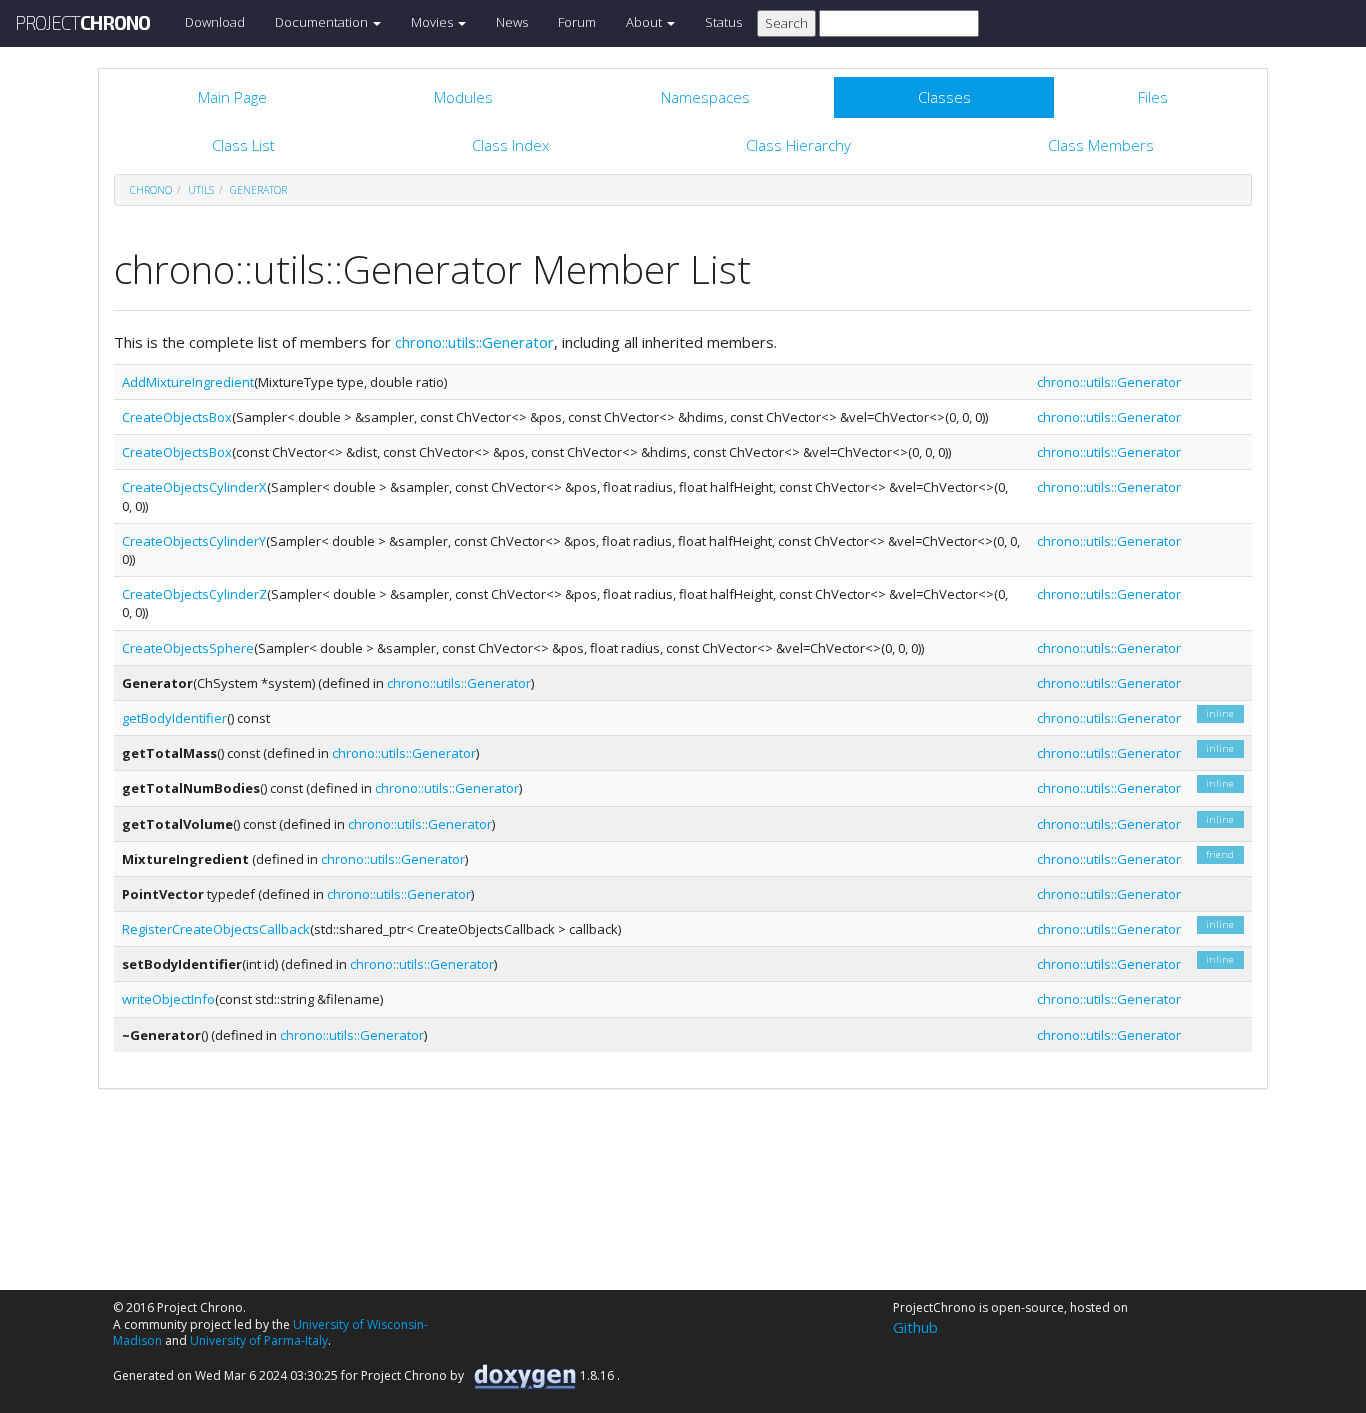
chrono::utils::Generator (474, 342)
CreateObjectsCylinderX (194, 487)
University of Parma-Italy (259, 1340)
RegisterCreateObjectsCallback (216, 929)
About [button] (645, 22)
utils (201, 190)
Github (915, 1327)
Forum (577, 22)
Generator (258, 190)
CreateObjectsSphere (188, 648)
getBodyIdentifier (174, 718)
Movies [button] (433, 22)
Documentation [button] (323, 22)
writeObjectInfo (168, 999)
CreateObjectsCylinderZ (194, 594)
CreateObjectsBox (177, 417)
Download (215, 22)
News (512, 22)
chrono (151, 190)
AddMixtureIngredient (188, 382)
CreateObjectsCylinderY (194, 541)
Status (723, 22)
